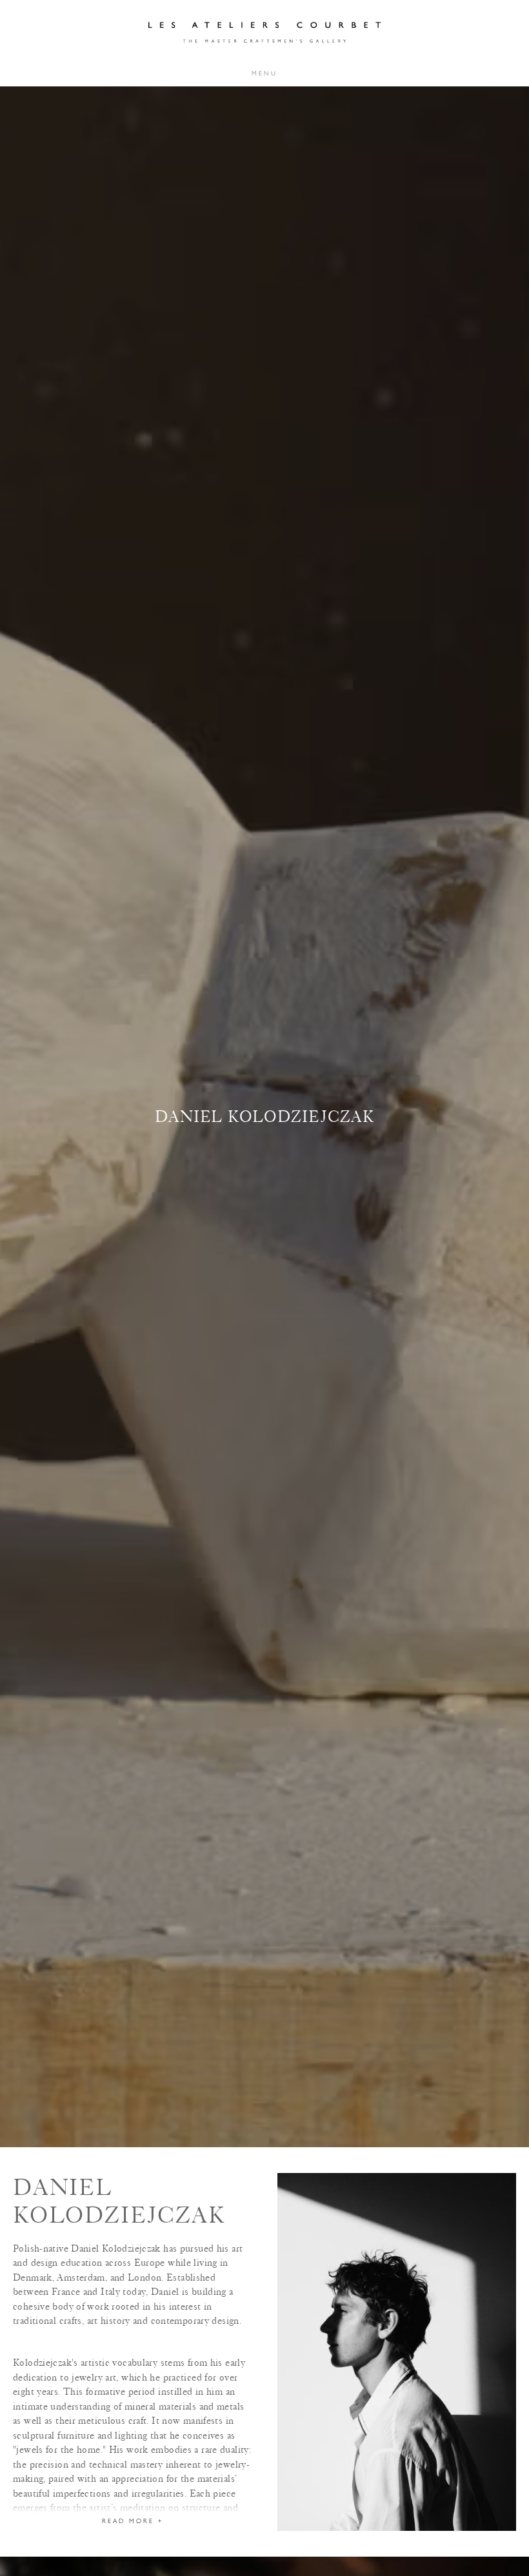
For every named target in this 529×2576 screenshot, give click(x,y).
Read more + (133, 2521)
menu (264, 73)
